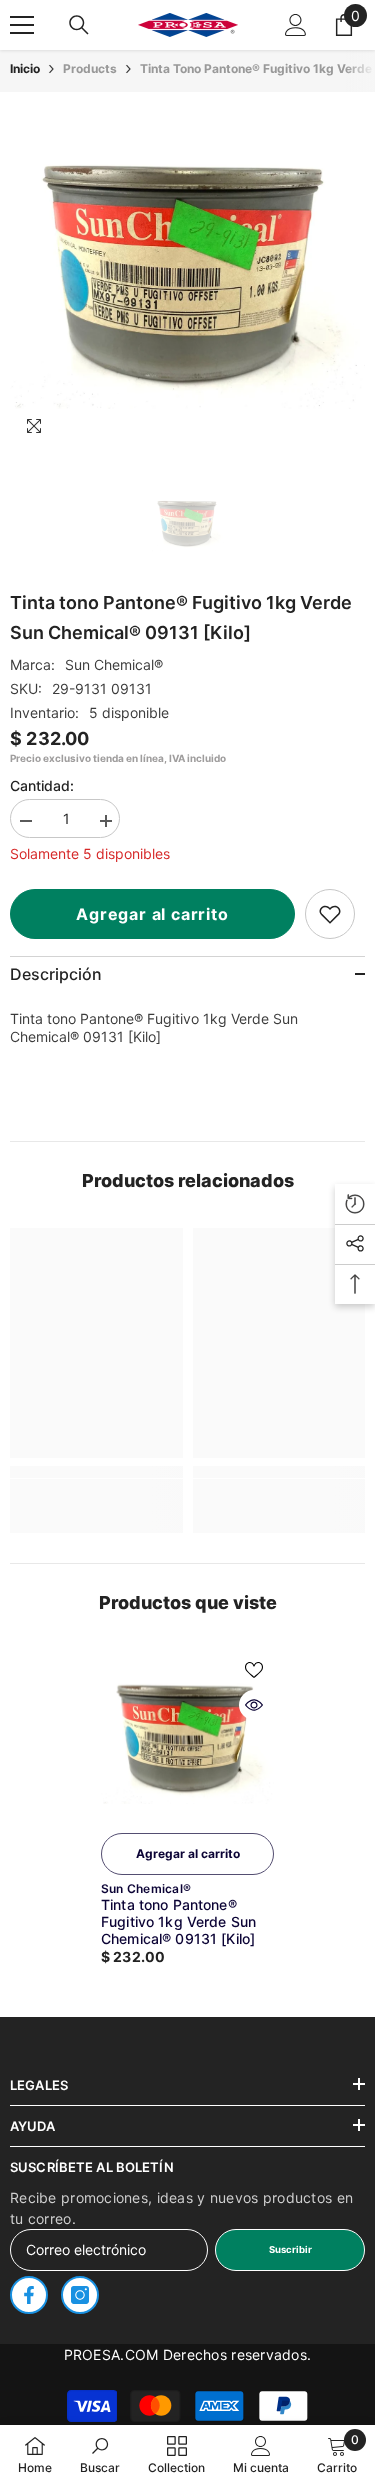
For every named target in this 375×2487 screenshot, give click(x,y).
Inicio (25, 68)
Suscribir (290, 2249)
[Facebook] (29, 2295)
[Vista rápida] (254, 1705)
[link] (330, 914)
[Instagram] (80, 2295)
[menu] (22, 25)
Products (90, 68)
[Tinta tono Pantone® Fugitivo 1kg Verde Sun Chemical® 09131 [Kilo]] (187, 1736)
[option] (187, 269)
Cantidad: (42, 785)
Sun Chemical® (114, 664)
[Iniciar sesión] (296, 25)
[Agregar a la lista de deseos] (254, 1670)
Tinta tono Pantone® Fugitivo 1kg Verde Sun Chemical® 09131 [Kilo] (178, 1921)
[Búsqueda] (79, 25)
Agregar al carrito (152, 914)
